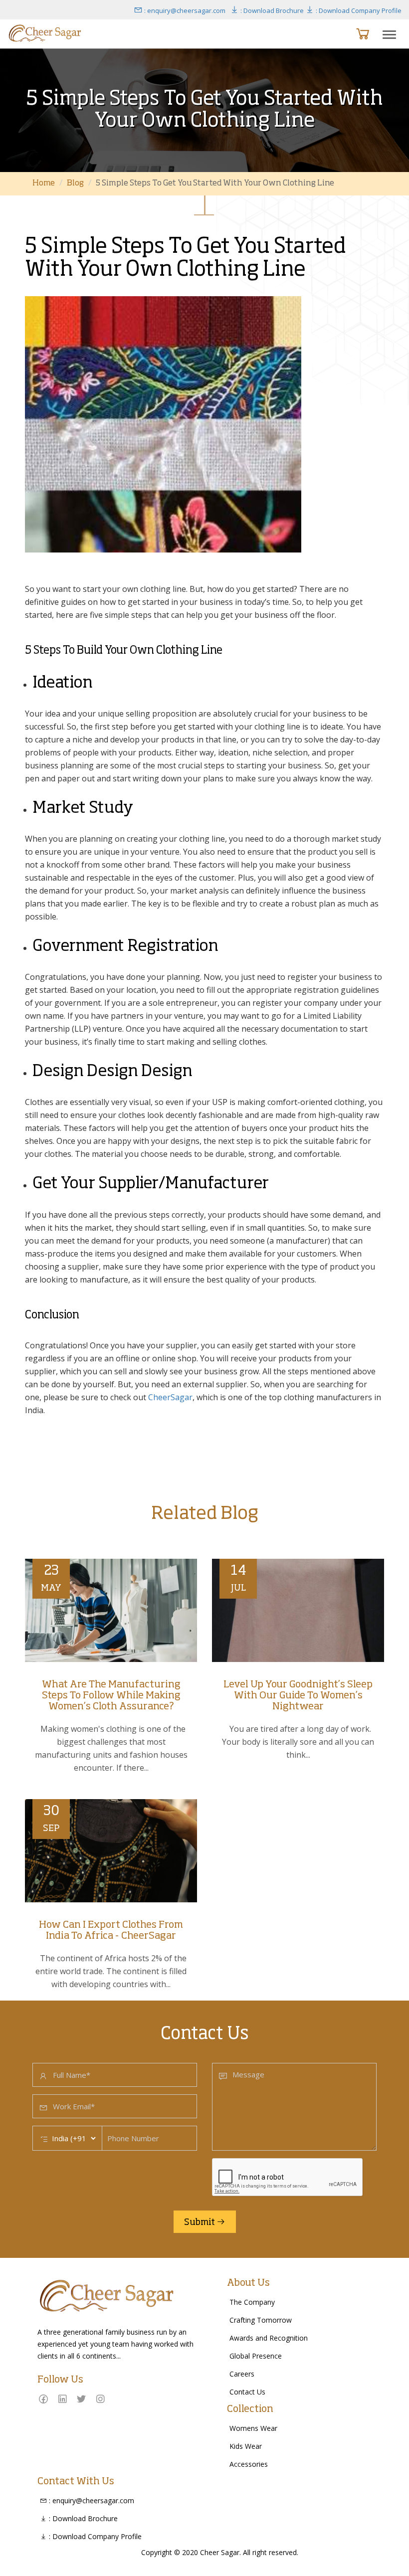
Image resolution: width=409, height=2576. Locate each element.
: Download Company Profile (358, 10)
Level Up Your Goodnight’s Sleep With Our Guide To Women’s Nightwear (298, 1696)
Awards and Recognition (269, 2338)
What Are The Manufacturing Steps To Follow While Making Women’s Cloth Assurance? (111, 1696)
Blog (75, 184)
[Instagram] (100, 2399)
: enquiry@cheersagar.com (184, 10)
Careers (242, 2374)
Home (44, 184)
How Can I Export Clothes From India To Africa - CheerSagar (111, 1931)
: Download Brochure (271, 10)
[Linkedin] (62, 2399)
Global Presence (256, 2356)
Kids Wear (246, 2446)
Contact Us (247, 2392)
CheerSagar (170, 1397)
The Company (252, 2302)
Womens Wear (253, 2428)
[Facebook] (43, 2399)
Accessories (249, 2464)
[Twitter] (81, 2399)
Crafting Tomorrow (261, 2320)
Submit (200, 2222)
